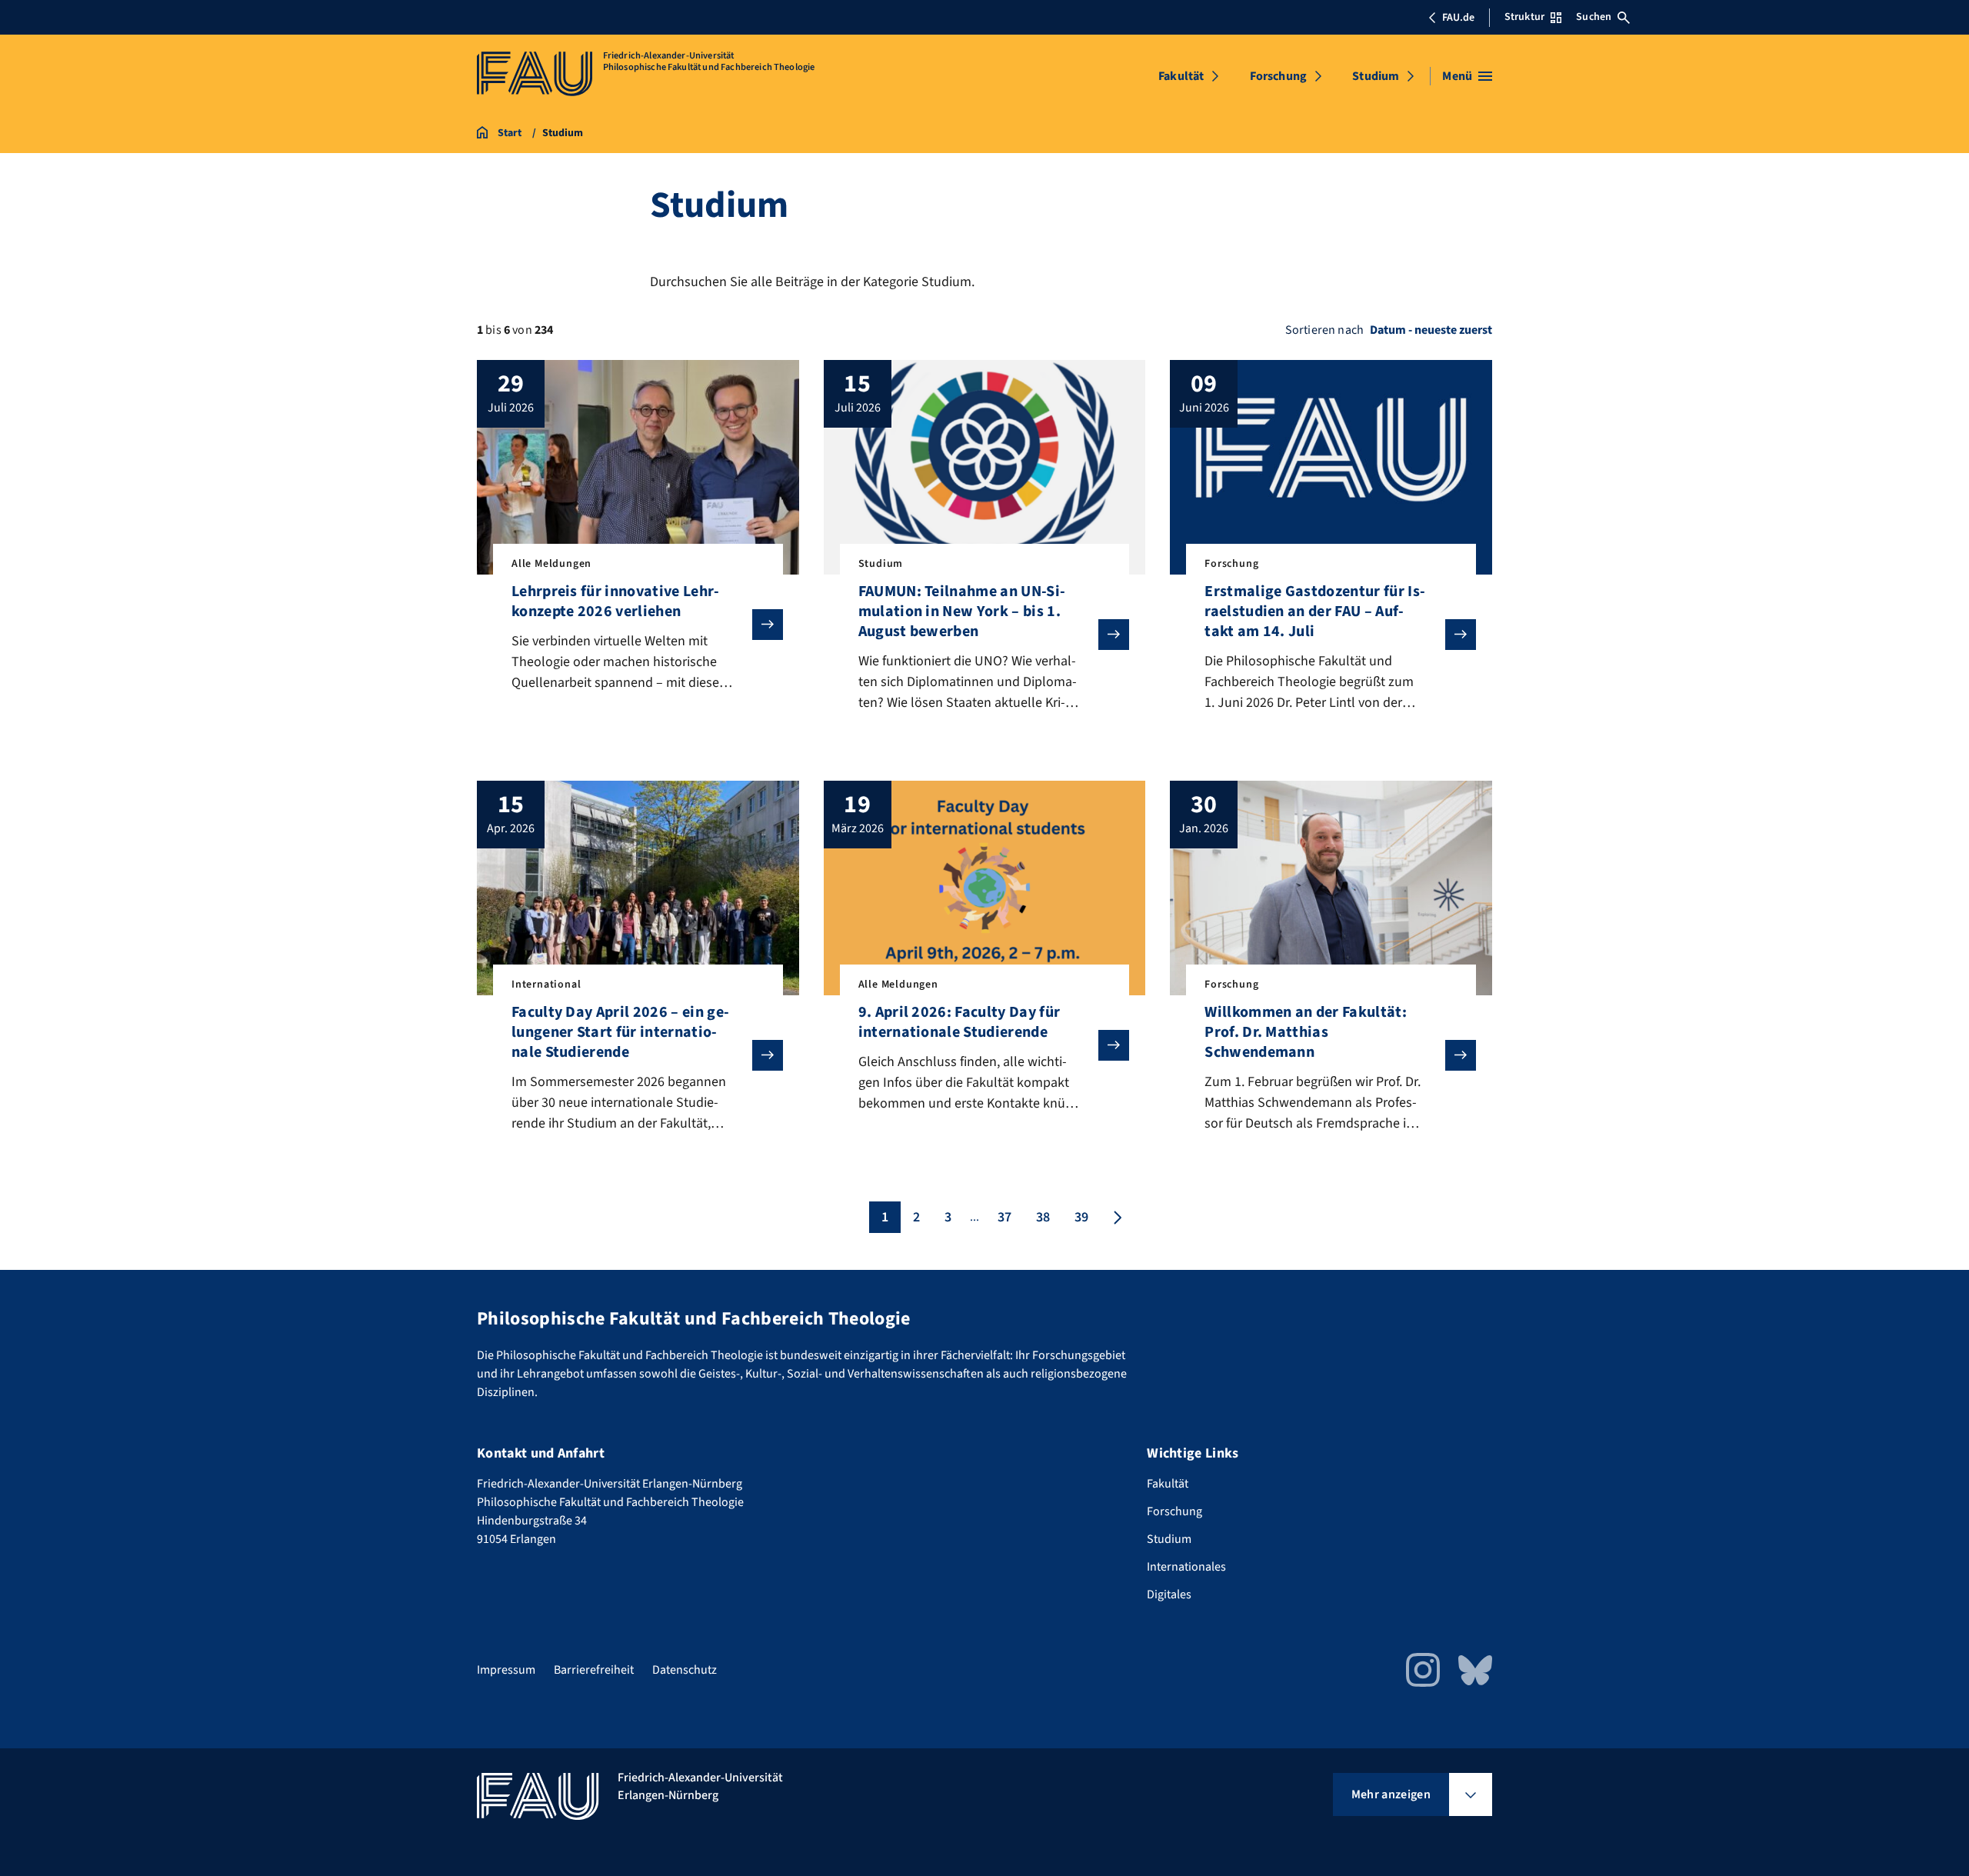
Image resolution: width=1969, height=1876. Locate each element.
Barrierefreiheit (594, 1670)
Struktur (1524, 17)
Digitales (1169, 1594)
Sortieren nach (1324, 330)
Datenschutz (685, 1670)
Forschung (1278, 76)
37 (1004, 1217)
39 (1081, 1217)
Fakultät (1181, 76)
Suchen (1594, 17)
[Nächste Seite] (1116, 1217)
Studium (1376, 76)
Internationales (1186, 1567)
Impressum (506, 1670)
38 (1043, 1217)
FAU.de (1458, 18)
